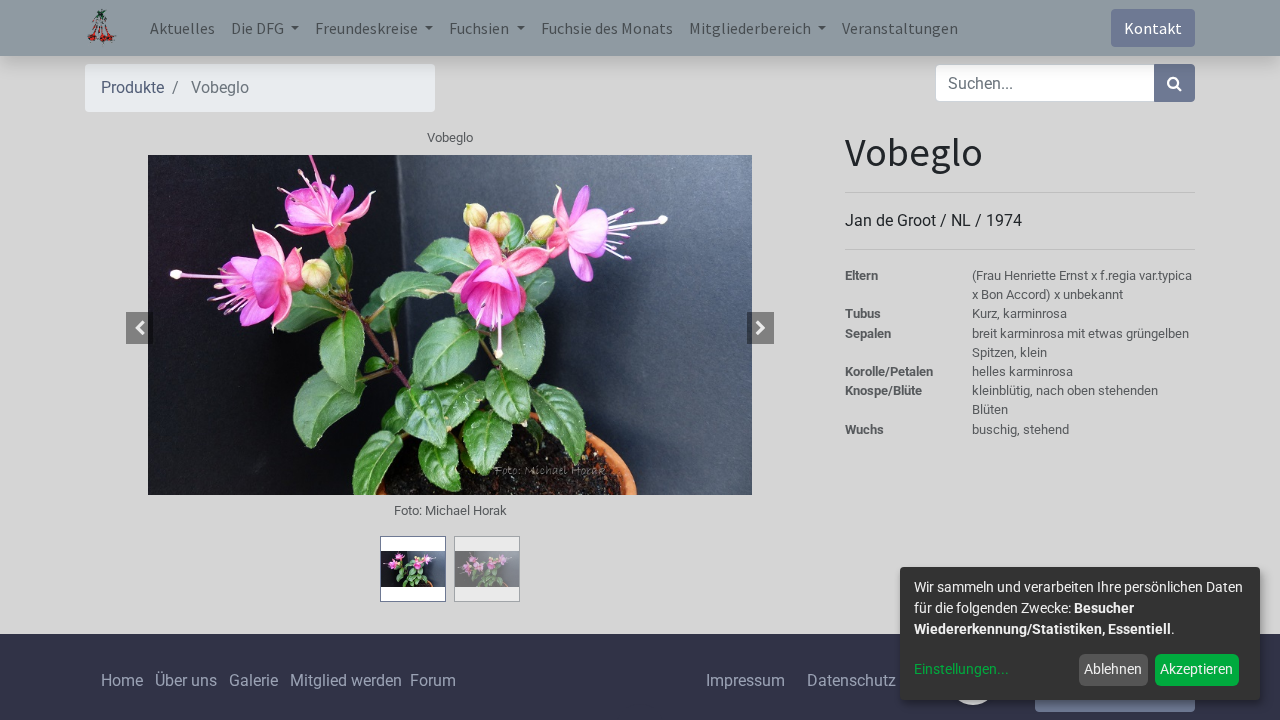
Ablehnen (1113, 669)
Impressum (745, 680)
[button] (140, 328)
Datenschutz (851, 680)
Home (122, 680)
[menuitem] (182, 28)
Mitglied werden (348, 680)
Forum (433, 680)
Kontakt (1153, 28)
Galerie (253, 680)
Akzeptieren (1196, 669)
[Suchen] (1174, 83)
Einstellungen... (961, 669)
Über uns (186, 680)
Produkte (132, 87)
